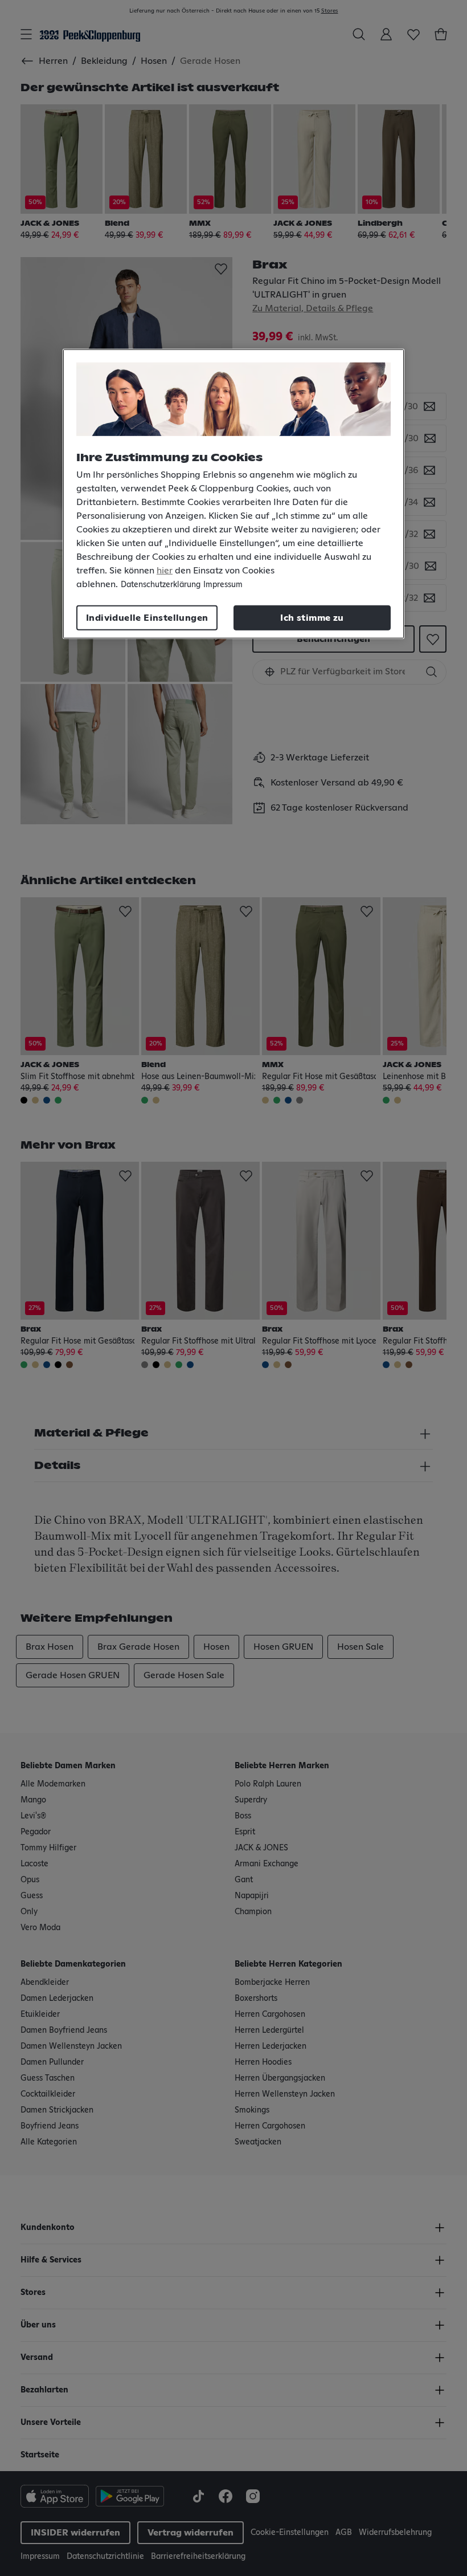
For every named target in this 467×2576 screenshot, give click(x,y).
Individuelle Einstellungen (147, 618)
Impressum (223, 585)
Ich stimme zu (312, 618)
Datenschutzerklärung (161, 585)
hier (165, 571)
